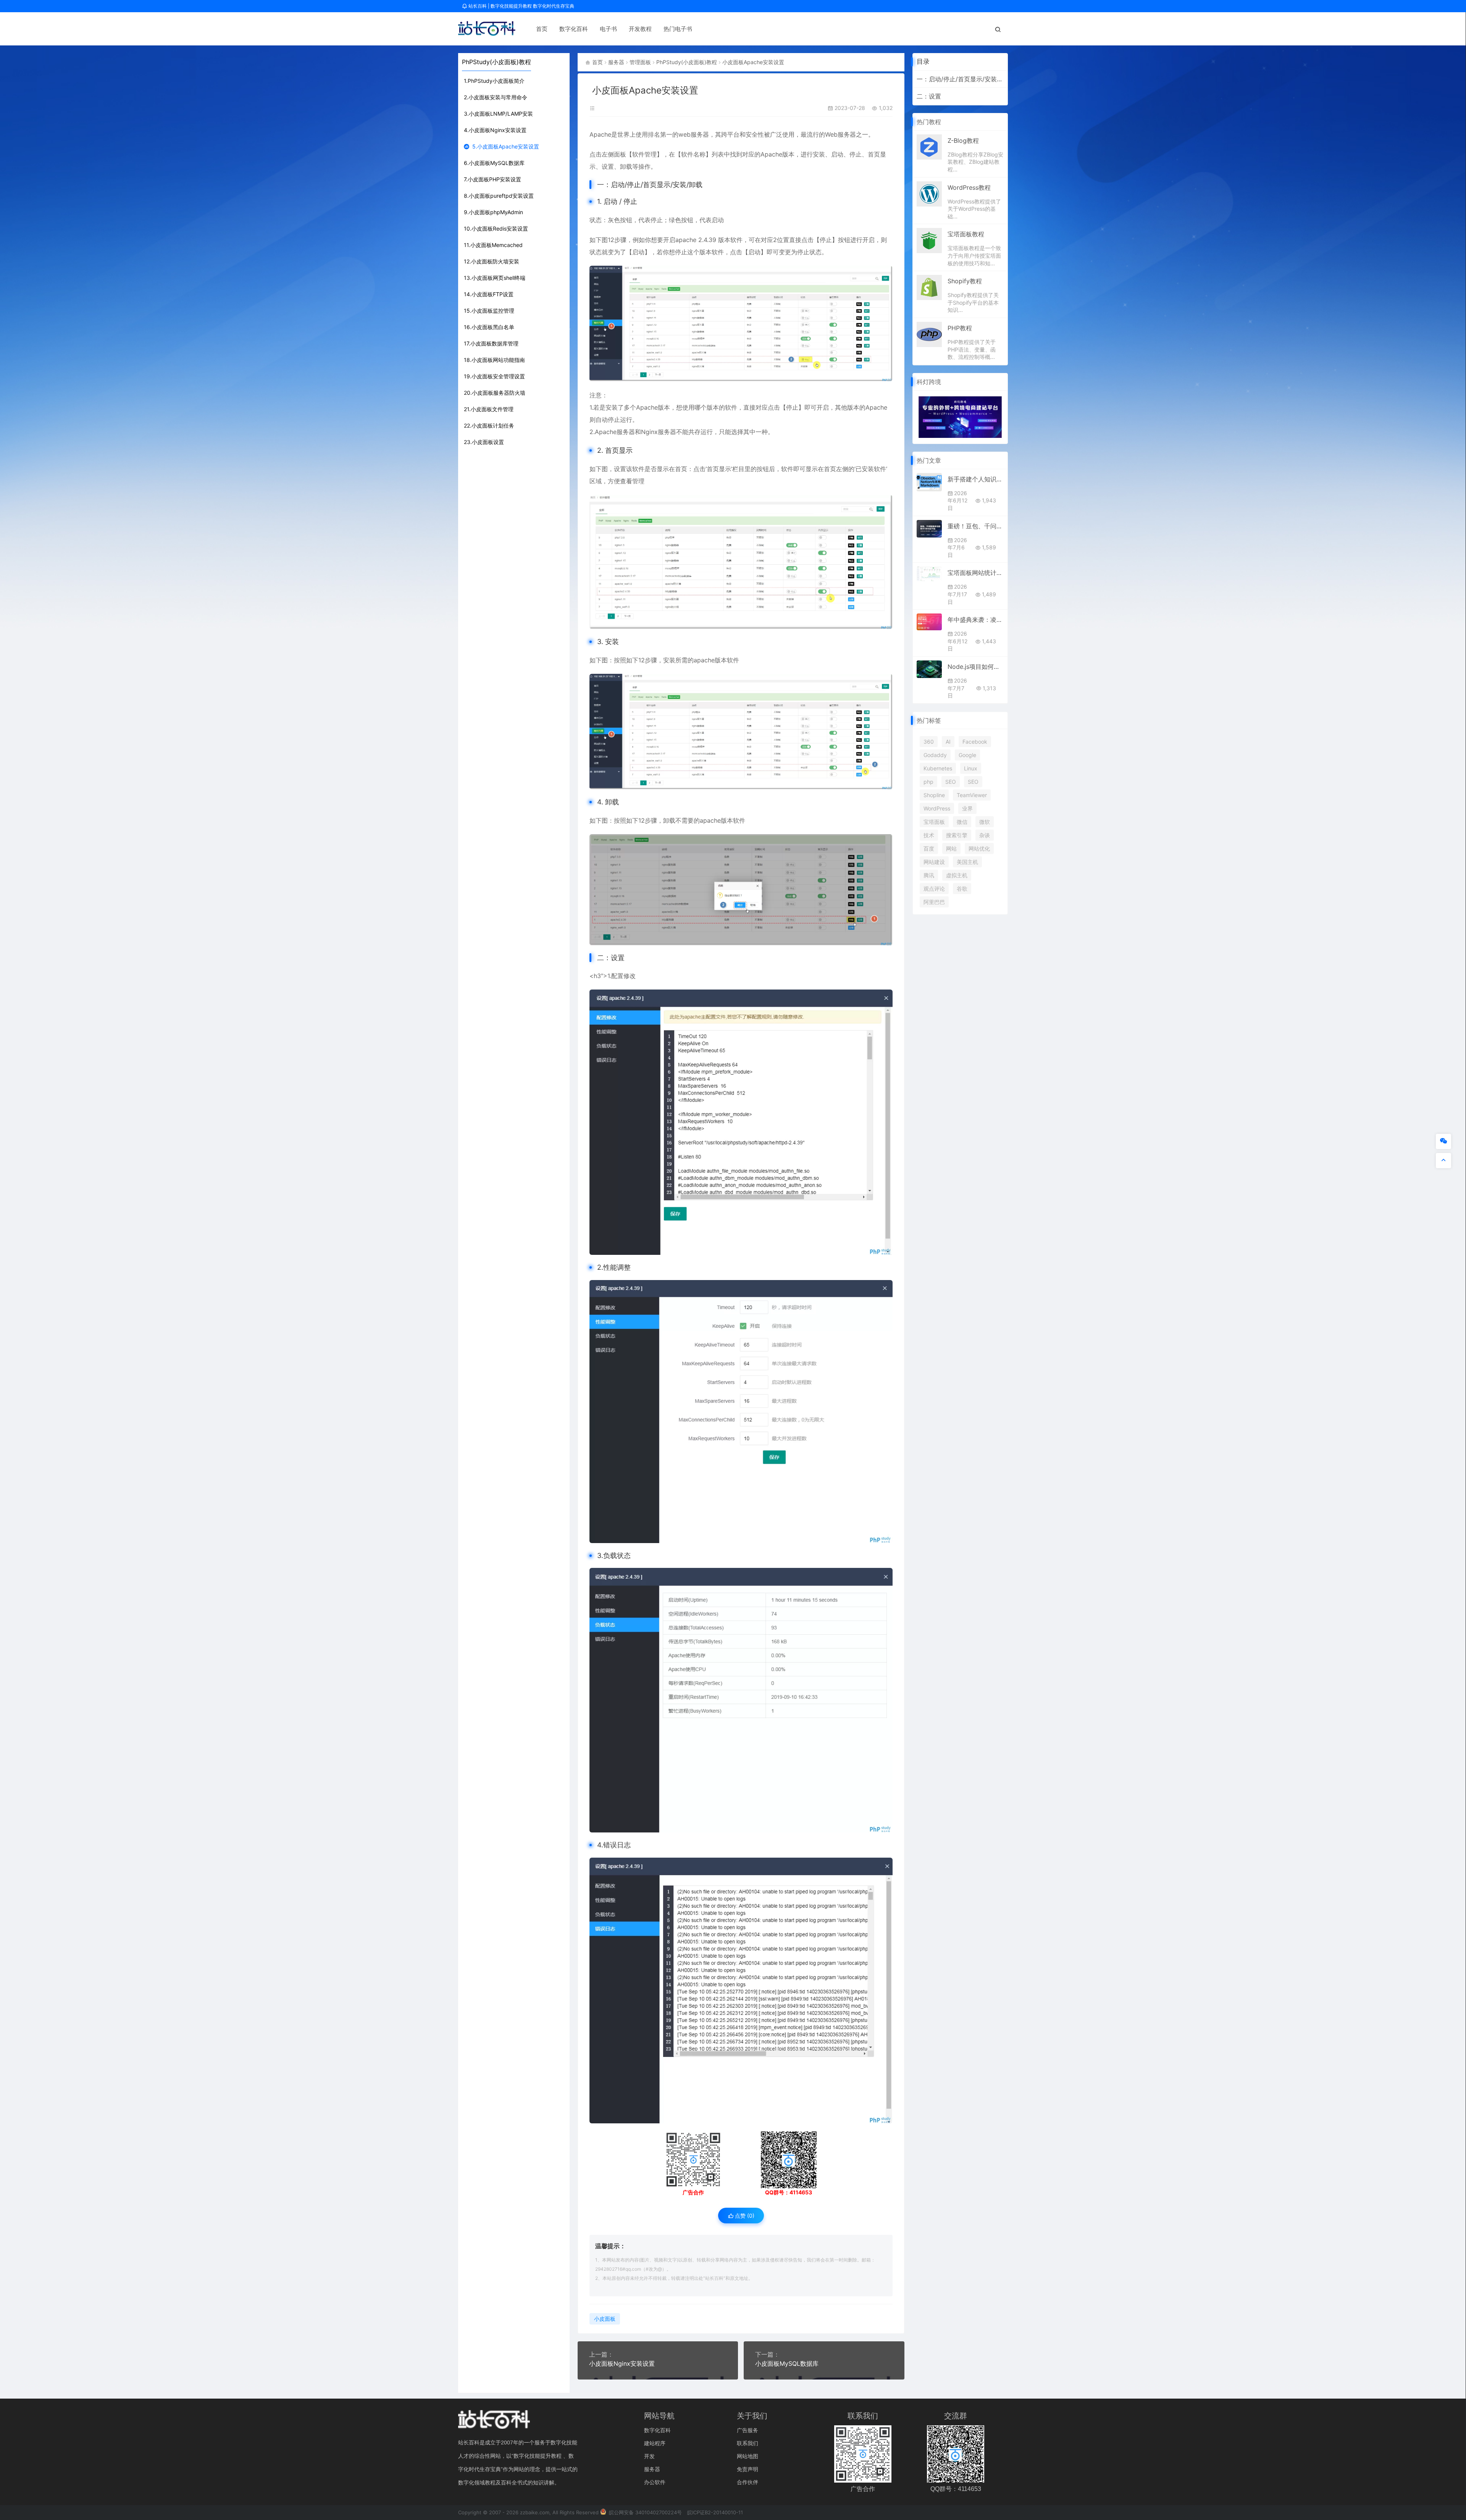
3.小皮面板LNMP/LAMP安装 (498, 114)
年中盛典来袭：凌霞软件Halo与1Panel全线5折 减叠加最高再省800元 (976, 620)
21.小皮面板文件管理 (489, 409)
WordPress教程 (969, 187)
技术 (929, 835)
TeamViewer (972, 795)
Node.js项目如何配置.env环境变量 (976, 667)
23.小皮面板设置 (484, 442)
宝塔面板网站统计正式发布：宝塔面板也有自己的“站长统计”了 (976, 573)
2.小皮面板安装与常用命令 (496, 97)
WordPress (937, 808)
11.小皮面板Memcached (493, 245)
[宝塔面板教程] (929, 240)
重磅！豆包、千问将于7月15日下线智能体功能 (976, 526)
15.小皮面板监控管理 (489, 311)
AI (948, 742)
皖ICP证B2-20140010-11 (715, 2512)
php (928, 782)
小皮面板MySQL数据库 (787, 2363)
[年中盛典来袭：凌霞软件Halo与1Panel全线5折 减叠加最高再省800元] (929, 622)
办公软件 (655, 2482)
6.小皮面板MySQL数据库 (494, 163)
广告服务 (748, 2430)
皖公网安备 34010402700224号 (645, 2512)
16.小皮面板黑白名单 (489, 327)
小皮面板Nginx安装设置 (622, 2363)
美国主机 (967, 862)
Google (967, 755)
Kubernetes (938, 768)
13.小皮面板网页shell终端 (495, 278)
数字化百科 (574, 29)
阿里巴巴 (934, 902)
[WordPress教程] (929, 193)
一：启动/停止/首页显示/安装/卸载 (960, 79)
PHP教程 (960, 328)
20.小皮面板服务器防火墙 (495, 393)
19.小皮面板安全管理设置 (494, 376)
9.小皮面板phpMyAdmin (493, 212)
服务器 (616, 62)
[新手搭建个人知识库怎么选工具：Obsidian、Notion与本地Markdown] (929, 482)
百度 (929, 848)
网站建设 (934, 862)
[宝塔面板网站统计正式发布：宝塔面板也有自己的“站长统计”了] (929, 574)
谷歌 (962, 889)
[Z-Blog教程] (929, 146)
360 (929, 742)
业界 (967, 808)
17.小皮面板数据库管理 (491, 343)
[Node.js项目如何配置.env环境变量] (929, 669)
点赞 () (744, 2216)
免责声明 (748, 2469)
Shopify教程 (965, 281)
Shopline (934, 795)
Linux (971, 768)
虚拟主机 (957, 875)
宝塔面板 (934, 822)
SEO (951, 782)
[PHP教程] (929, 334)
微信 (962, 822)
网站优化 (979, 848)
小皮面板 (605, 2319)
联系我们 (748, 2443)
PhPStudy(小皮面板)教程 (687, 62)
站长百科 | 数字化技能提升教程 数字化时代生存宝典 (521, 6)
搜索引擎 (957, 835)
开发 (649, 2456)
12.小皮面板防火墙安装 (492, 261)
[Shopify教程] (929, 287)
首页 (542, 29)
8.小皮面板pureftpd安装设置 (499, 196)
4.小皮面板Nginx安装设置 (495, 130)
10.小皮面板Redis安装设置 (496, 228)
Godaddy (935, 755)
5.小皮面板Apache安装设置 (506, 146)
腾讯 (929, 875)
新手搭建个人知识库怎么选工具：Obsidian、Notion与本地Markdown (976, 479)
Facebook (975, 742)
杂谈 (985, 835)
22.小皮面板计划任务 (489, 425)
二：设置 (929, 96)
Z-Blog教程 (963, 140)
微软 (985, 822)
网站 (951, 848)
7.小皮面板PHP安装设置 (492, 179)
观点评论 (934, 889)
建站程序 (655, 2443)
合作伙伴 (748, 2482)
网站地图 (748, 2456)
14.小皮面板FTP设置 (489, 294)
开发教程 (640, 29)
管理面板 (640, 62)
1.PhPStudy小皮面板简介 (494, 81)
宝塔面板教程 (966, 234)
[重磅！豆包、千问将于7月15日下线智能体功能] (929, 529)
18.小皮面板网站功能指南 (494, 360)
